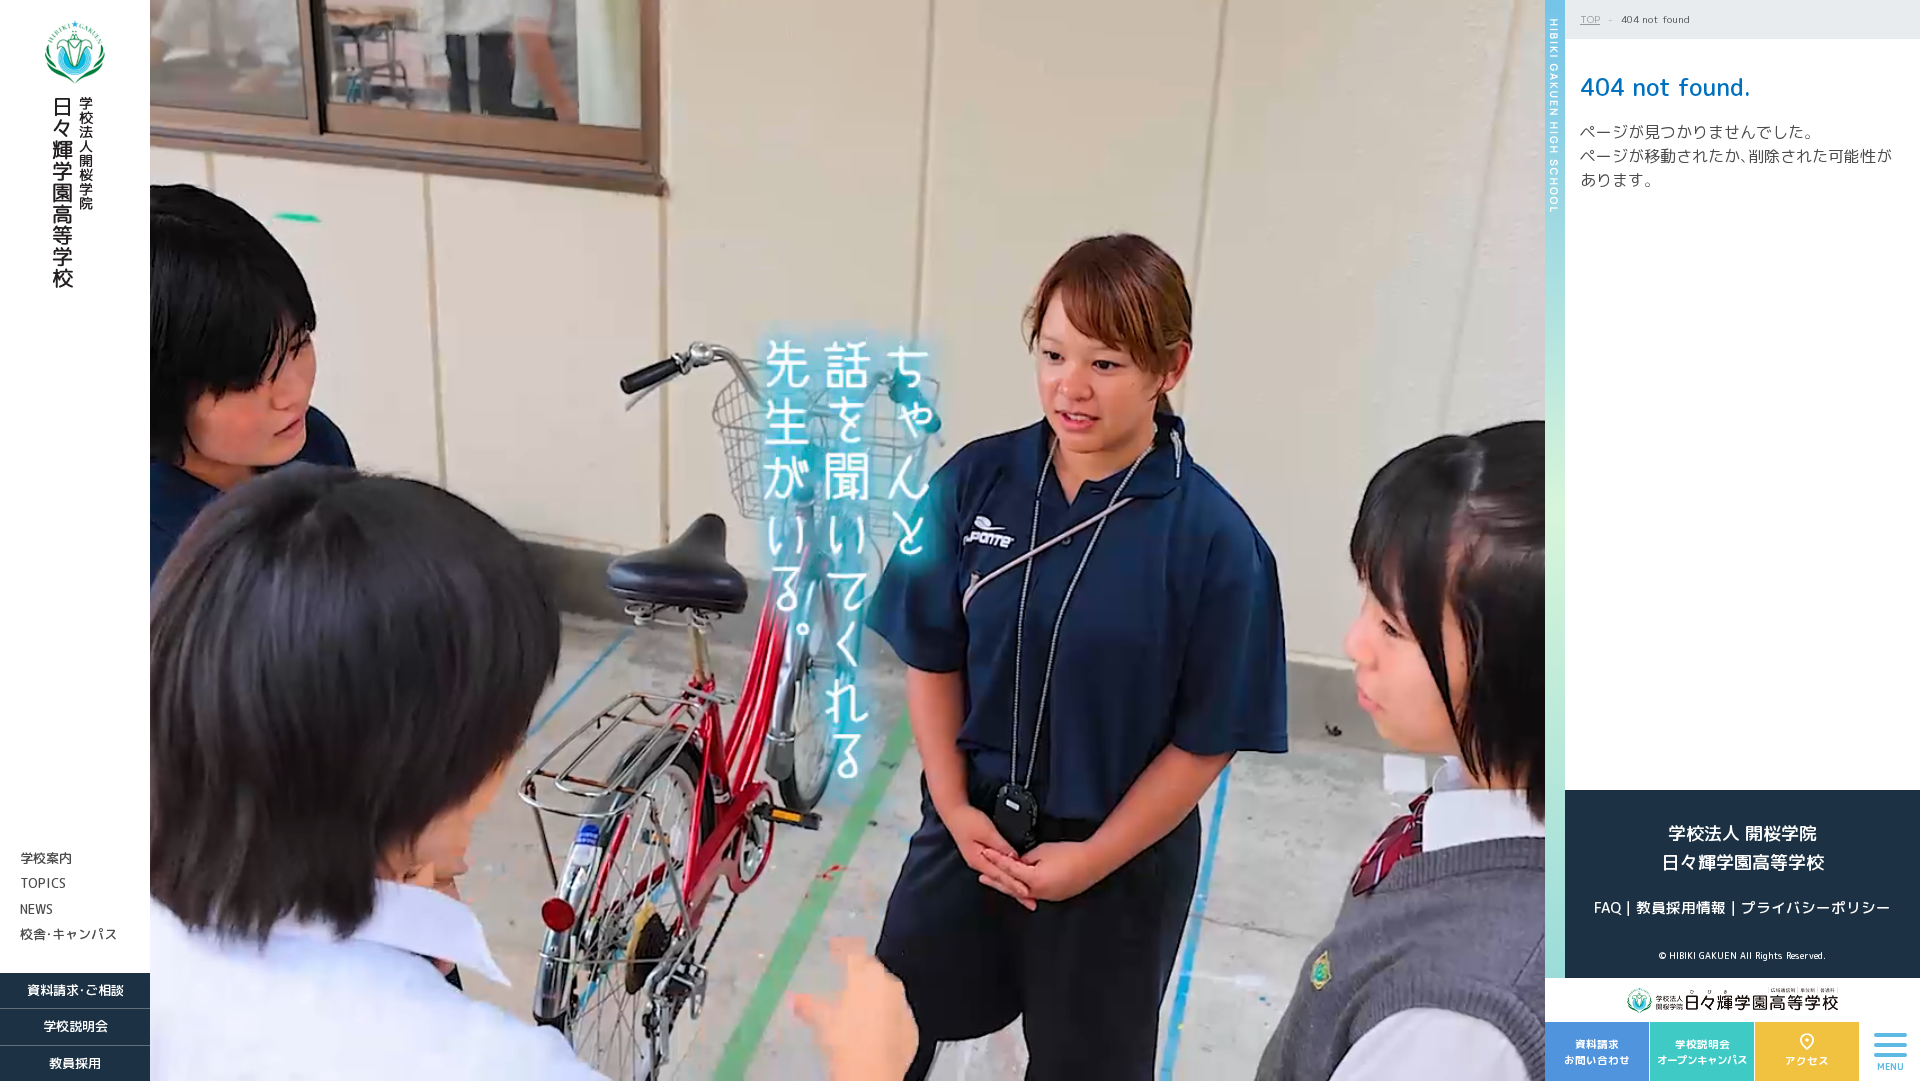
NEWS (36, 909)
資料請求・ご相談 (75, 990)
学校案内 (46, 858)
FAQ (1607, 907)
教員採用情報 (1681, 907)
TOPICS (43, 883)
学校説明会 (75, 1026)
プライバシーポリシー (1816, 907)
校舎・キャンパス (68, 934)
